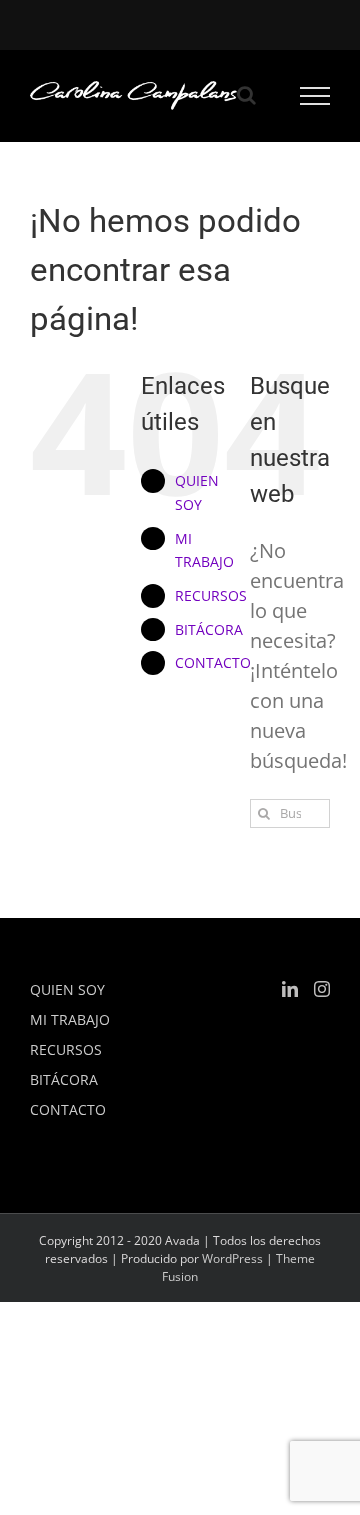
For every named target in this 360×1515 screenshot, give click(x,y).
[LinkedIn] (290, 989)
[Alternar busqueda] (246, 95)
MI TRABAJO (70, 1019)
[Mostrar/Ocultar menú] (315, 96)
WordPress (232, 1258)
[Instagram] (322, 989)
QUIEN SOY (67, 989)
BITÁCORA (209, 629)
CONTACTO (213, 662)
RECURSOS (211, 595)
